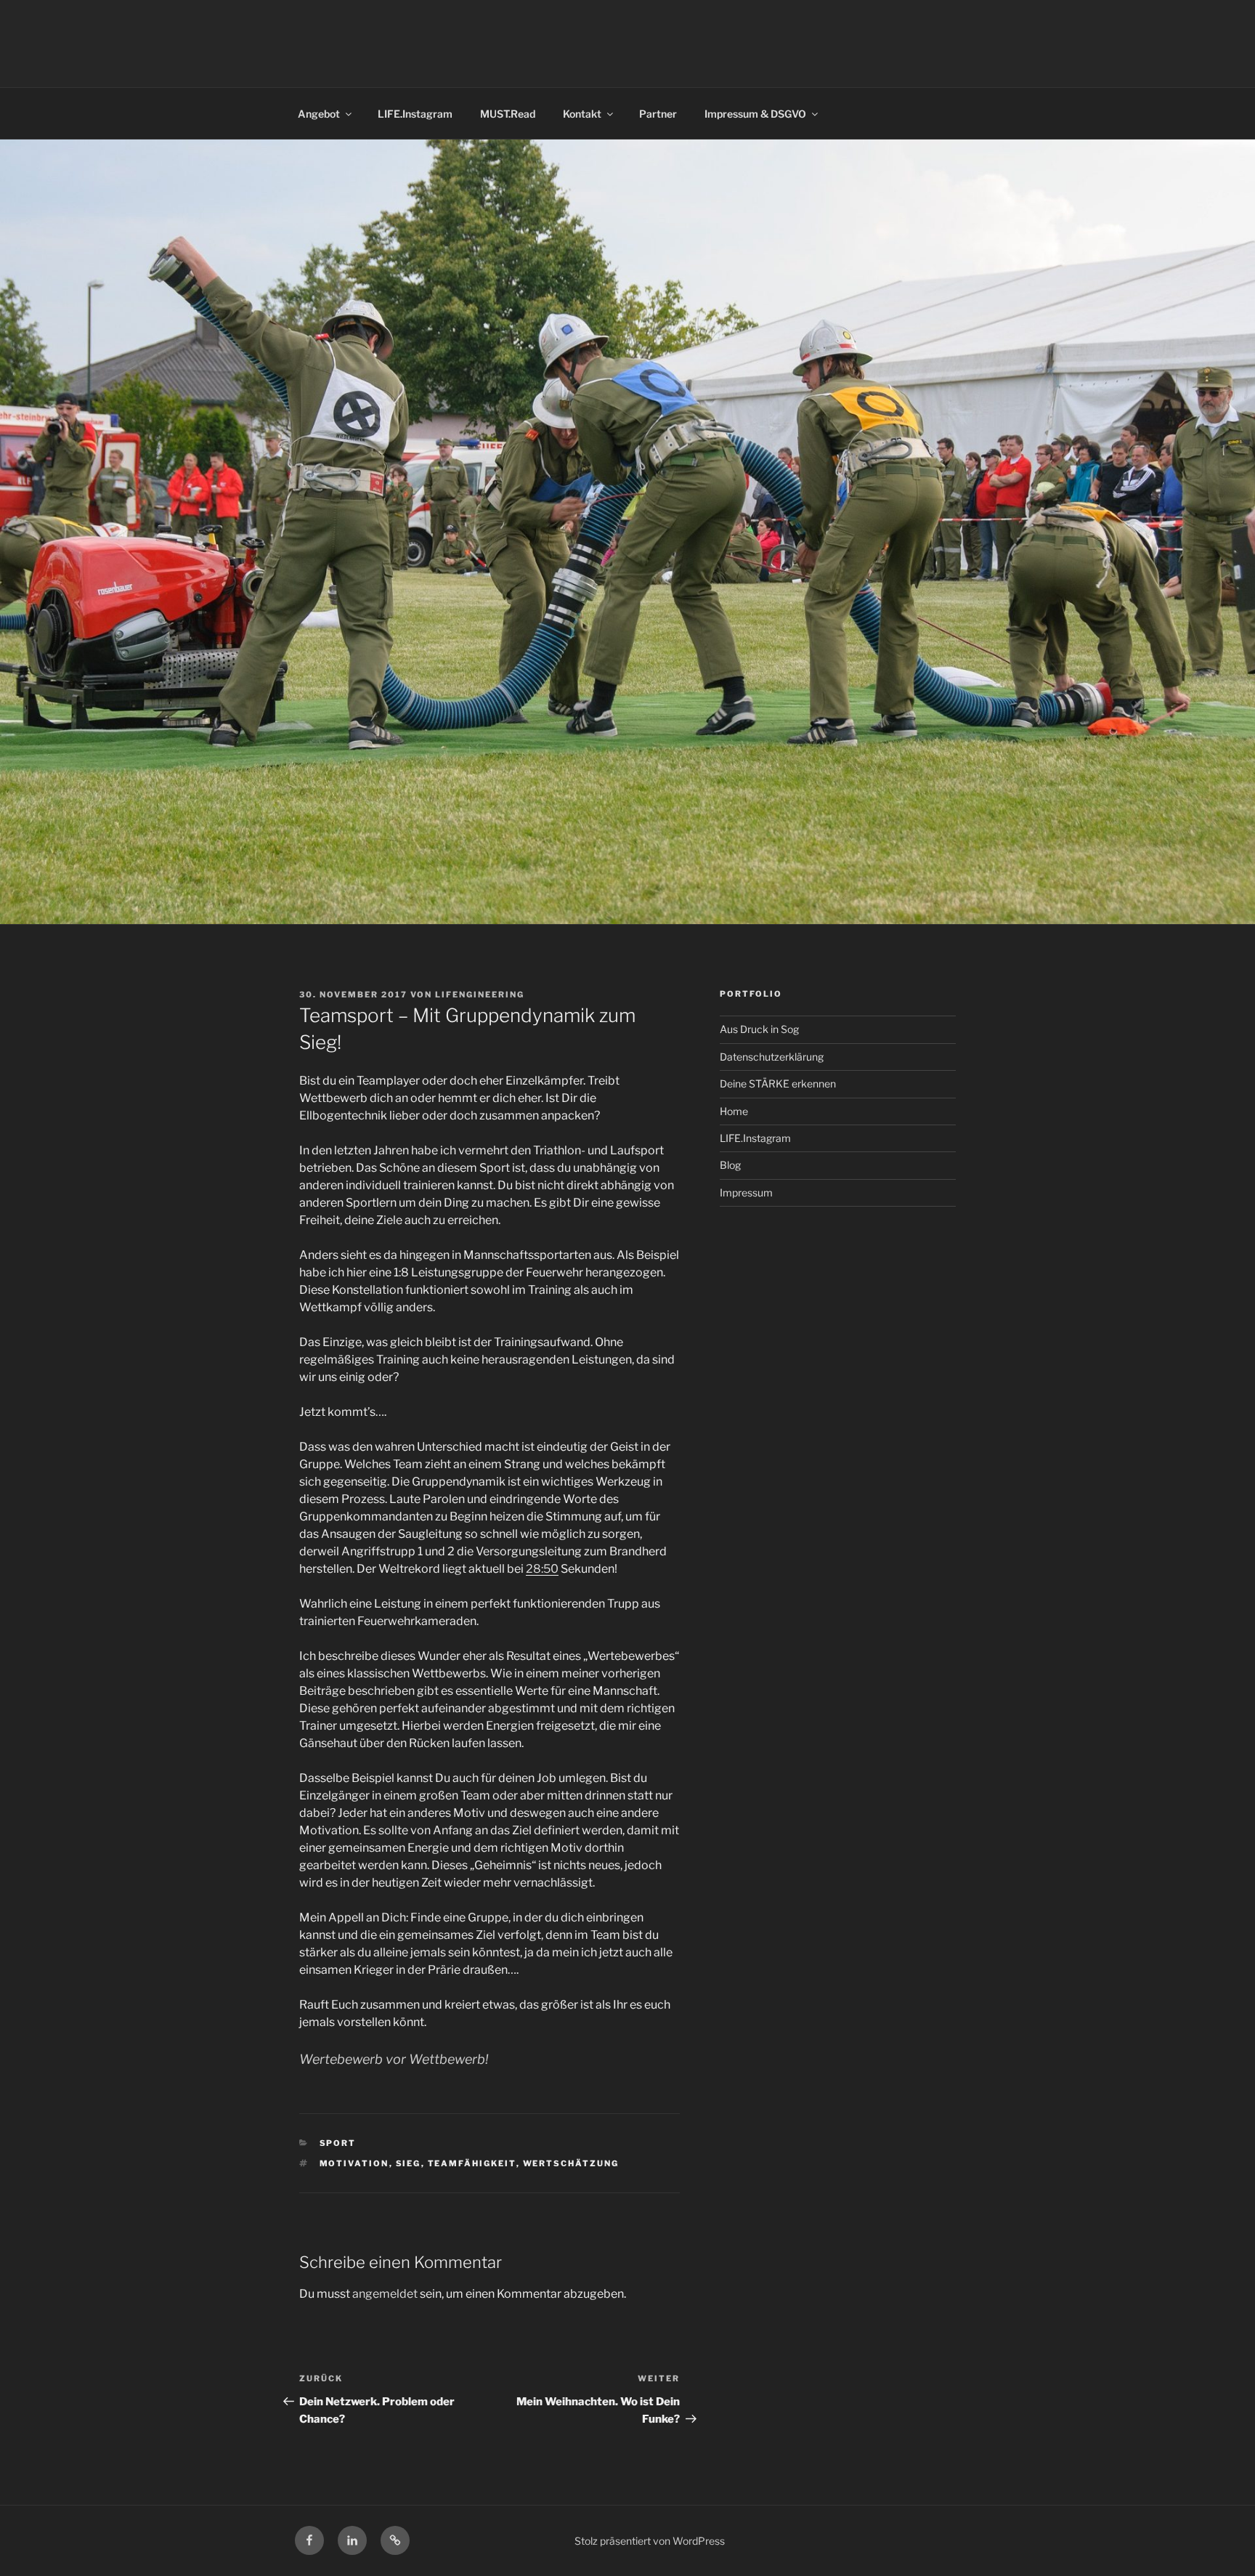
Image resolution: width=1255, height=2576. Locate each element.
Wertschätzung (571, 2163)
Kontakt (582, 114)
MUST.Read (508, 114)
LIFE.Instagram (415, 114)
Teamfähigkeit (472, 2163)
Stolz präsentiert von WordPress (650, 2541)
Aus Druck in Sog (759, 1029)
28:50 (542, 1569)
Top (1221, 2541)
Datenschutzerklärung (772, 1057)
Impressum (746, 1192)
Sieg (409, 2163)
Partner (658, 114)
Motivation (354, 2163)
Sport (338, 2143)
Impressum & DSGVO (755, 114)
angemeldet (385, 2294)
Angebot (319, 114)
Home (734, 1111)
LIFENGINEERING (480, 995)
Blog (730, 1165)
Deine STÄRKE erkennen (778, 1084)
